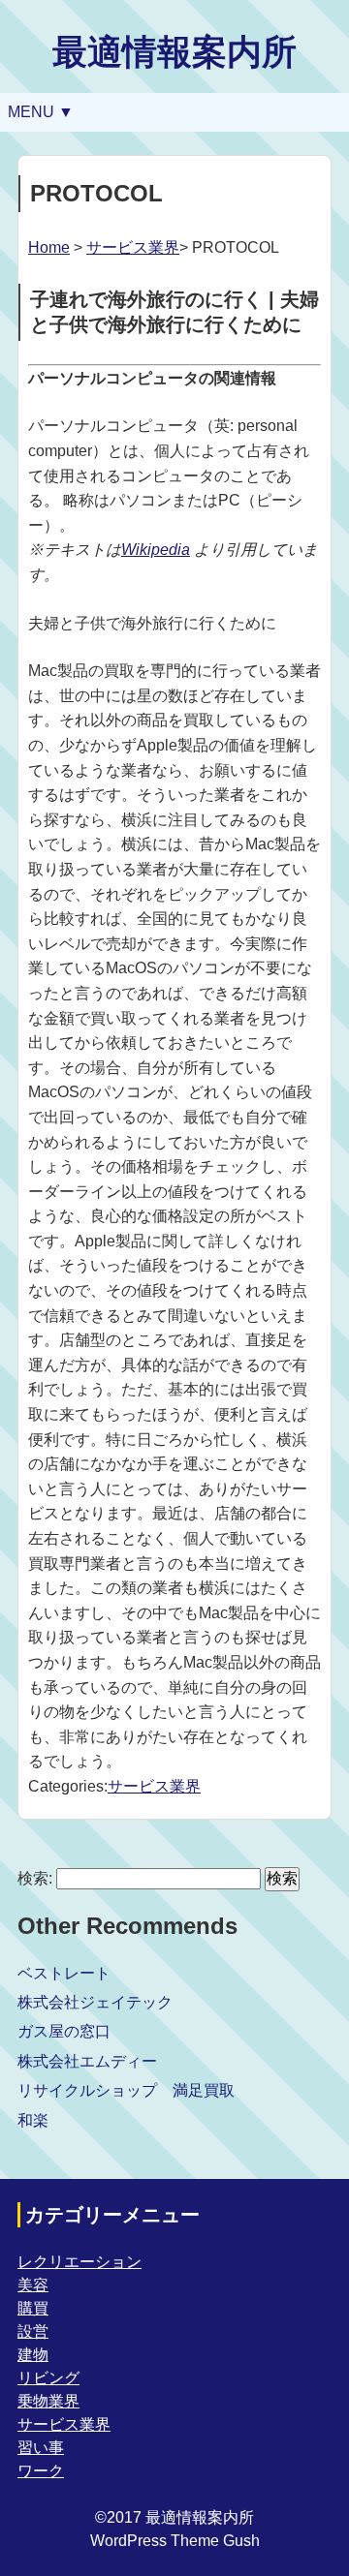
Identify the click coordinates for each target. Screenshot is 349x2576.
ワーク (41, 2471)
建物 (33, 2355)
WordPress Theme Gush (175, 2541)
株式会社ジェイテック (95, 2002)
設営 (33, 2331)
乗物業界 (48, 2401)
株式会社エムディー (87, 2061)
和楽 (33, 2120)
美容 (33, 2285)
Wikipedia (156, 550)
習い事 (41, 2448)
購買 (33, 2308)
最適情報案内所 (174, 52)
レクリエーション (79, 2262)
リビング (48, 2378)
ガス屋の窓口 (64, 2031)
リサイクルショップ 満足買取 (126, 2090)
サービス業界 (133, 247)
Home (49, 247)
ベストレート (64, 1973)
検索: (35, 1878)
